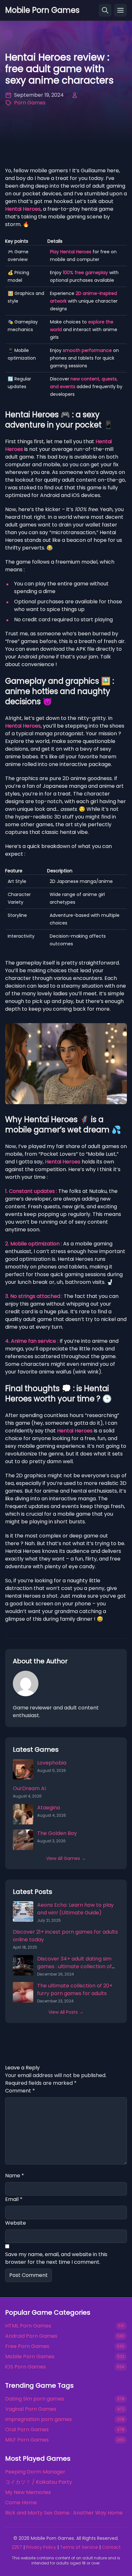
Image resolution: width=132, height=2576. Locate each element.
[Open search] (105, 10)
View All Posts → (66, 2012)
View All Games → (66, 1858)
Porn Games (30, 103)
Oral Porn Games (27, 2429)
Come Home (21, 2503)
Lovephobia (52, 1763)
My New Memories (28, 2492)
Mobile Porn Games (30, 2356)
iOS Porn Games (25, 2367)
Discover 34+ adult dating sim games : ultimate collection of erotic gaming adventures (74, 1966)
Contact (111, 2547)
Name (15, 2176)
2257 (17, 2547)
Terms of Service (79, 2547)
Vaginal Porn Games (31, 2409)
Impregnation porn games (38, 2419)
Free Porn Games (27, 2346)
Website (16, 2223)
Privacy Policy (41, 2547)
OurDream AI (29, 1788)
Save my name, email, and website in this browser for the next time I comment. (56, 2258)
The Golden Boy (57, 1833)
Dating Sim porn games (35, 2399)
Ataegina (49, 1808)
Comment (20, 2091)
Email (14, 2199)
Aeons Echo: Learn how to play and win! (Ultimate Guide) (75, 1909)
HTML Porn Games (28, 2326)
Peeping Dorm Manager (35, 2472)
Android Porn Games (31, 2336)
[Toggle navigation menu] (120, 10)
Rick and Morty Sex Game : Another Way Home (64, 2513)
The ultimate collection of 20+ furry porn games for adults (75, 1989)
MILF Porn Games (27, 2440)
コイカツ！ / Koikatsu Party (39, 2482)
